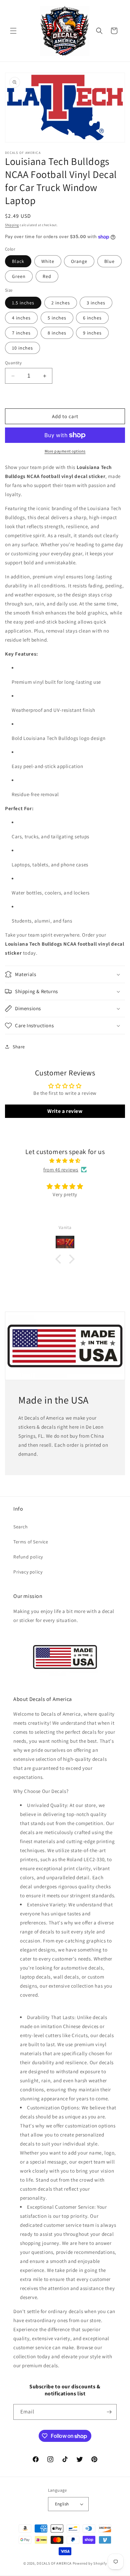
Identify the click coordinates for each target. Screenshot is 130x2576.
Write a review (65, 1111)
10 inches (22, 348)
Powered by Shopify (90, 2563)
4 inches (21, 318)
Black (18, 261)
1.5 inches (23, 303)
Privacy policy (28, 1572)
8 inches (57, 333)
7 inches (21, 333)
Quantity (13, 363)
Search (21, 1527)
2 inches (61, 303)
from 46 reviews (61, 1170)
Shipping (12, 225)
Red (47, 276)
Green (19, 276)
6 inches (92, 318)
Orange (79, 261)
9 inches (92, 333)
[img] (65, 1161)
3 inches (96, 303)
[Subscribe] (109, 2412)
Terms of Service (31, 1542)
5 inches (57, 318)
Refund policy (28, 1557)
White (48, 261)
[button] (13, 31)
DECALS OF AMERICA (54, 2563)
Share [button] (19, 1047)
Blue (109, 261)
